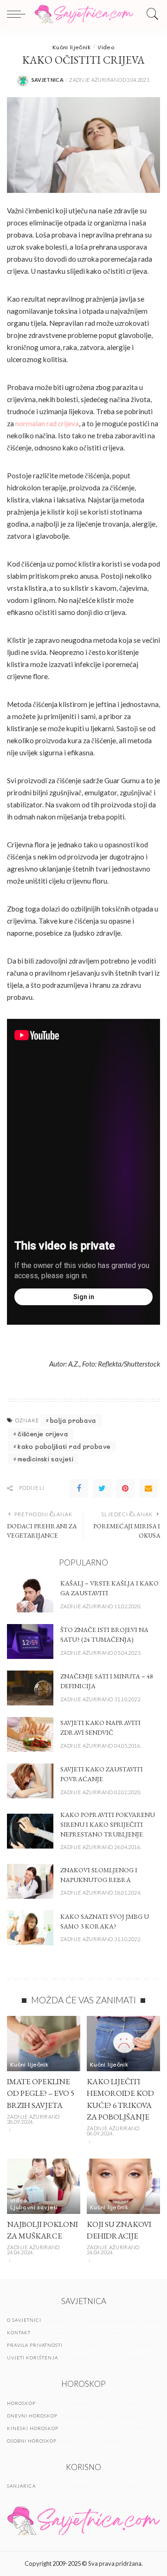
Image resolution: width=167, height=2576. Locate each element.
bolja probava (73, 1420)
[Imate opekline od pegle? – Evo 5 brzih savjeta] (44, 2044)
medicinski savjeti (45, 1459)
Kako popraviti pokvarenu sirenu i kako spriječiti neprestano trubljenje (108, 1824)
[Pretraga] (150, 14)
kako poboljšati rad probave (64, 1446)
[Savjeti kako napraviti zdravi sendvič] (30, 1734)
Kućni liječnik (71, 47)
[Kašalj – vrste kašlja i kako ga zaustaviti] (30, 1595)
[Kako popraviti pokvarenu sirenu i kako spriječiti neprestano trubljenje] (30, 1831)
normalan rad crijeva (47, 423)
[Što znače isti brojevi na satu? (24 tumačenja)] (30, 1641)
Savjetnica (48, 80)
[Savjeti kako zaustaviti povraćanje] (30, 1781)
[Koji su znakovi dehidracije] (123, 2186)
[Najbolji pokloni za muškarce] (44, 2186)
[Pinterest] (125, 1488)
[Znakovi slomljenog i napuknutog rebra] (30, 1881)
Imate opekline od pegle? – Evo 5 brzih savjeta (41, 2093)
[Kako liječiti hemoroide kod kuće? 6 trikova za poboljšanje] (123, 2044)
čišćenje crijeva (43, 1434)
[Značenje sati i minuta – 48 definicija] (30, 1688)
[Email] (148, 1488)
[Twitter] (102, 1488)
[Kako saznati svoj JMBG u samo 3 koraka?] (30, 1928)
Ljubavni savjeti (34, 2207)
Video (106, 47)
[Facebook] (79, 1488)
